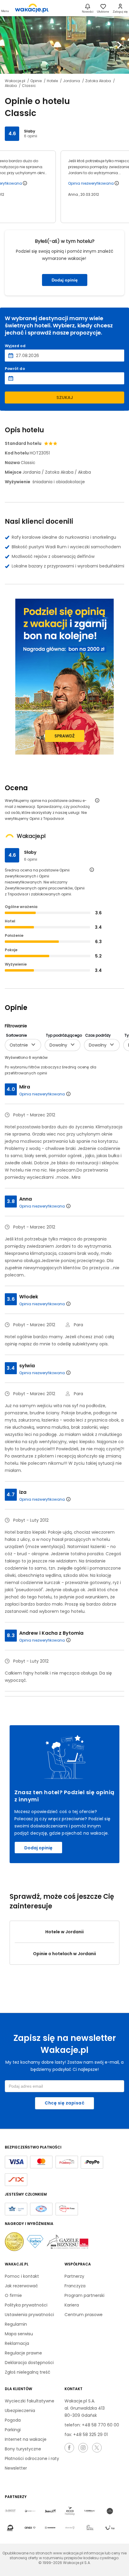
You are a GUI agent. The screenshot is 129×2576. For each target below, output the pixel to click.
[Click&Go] (70, 2528)
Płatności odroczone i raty (32, 2458)
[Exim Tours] (90, 2511)
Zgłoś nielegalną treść (28, 2372)
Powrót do (15, 369)
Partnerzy (74, 2276)
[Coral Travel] (30, 2511)
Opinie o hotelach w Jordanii (64, 1954)
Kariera (72, 2305)
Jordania (72, 81)
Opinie (36, 81)
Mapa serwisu (19, 2334)
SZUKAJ (65, 398)
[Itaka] (10, 2528)
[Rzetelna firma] (67, 2209)
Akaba (11, 86)
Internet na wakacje (26, 2439)
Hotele (53, 81)
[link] (32, 8)
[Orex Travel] (30, 2528)
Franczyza (75, 2286)
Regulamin (16, 2324)
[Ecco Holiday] (70, 2511)
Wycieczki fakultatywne (30, 2401)
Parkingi (13, 2430)
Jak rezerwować (21, 2286)
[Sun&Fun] (90, 2528)
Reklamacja (17, 2343)
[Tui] (110, 2528)
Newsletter (16, 2468)
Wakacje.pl (15, 81)
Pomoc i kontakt (22, 2276)
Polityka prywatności (26, 2305)
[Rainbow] (50, 2528)
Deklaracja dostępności (29, 2363)
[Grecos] (110, 2511)
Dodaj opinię (65, 280)
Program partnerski (84, 2295)
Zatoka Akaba (99, 81)
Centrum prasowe (84, 2315)
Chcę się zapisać (64, 2103)
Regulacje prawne (23, 2353)
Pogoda (13, 2420)
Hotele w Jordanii (64, 1932)
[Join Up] (50, 2511)
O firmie (13, 2295)
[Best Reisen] (10, 2511)
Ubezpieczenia (20, 2411)
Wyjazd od (15, 346)
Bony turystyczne (23, 2449)
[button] (10, 45)
